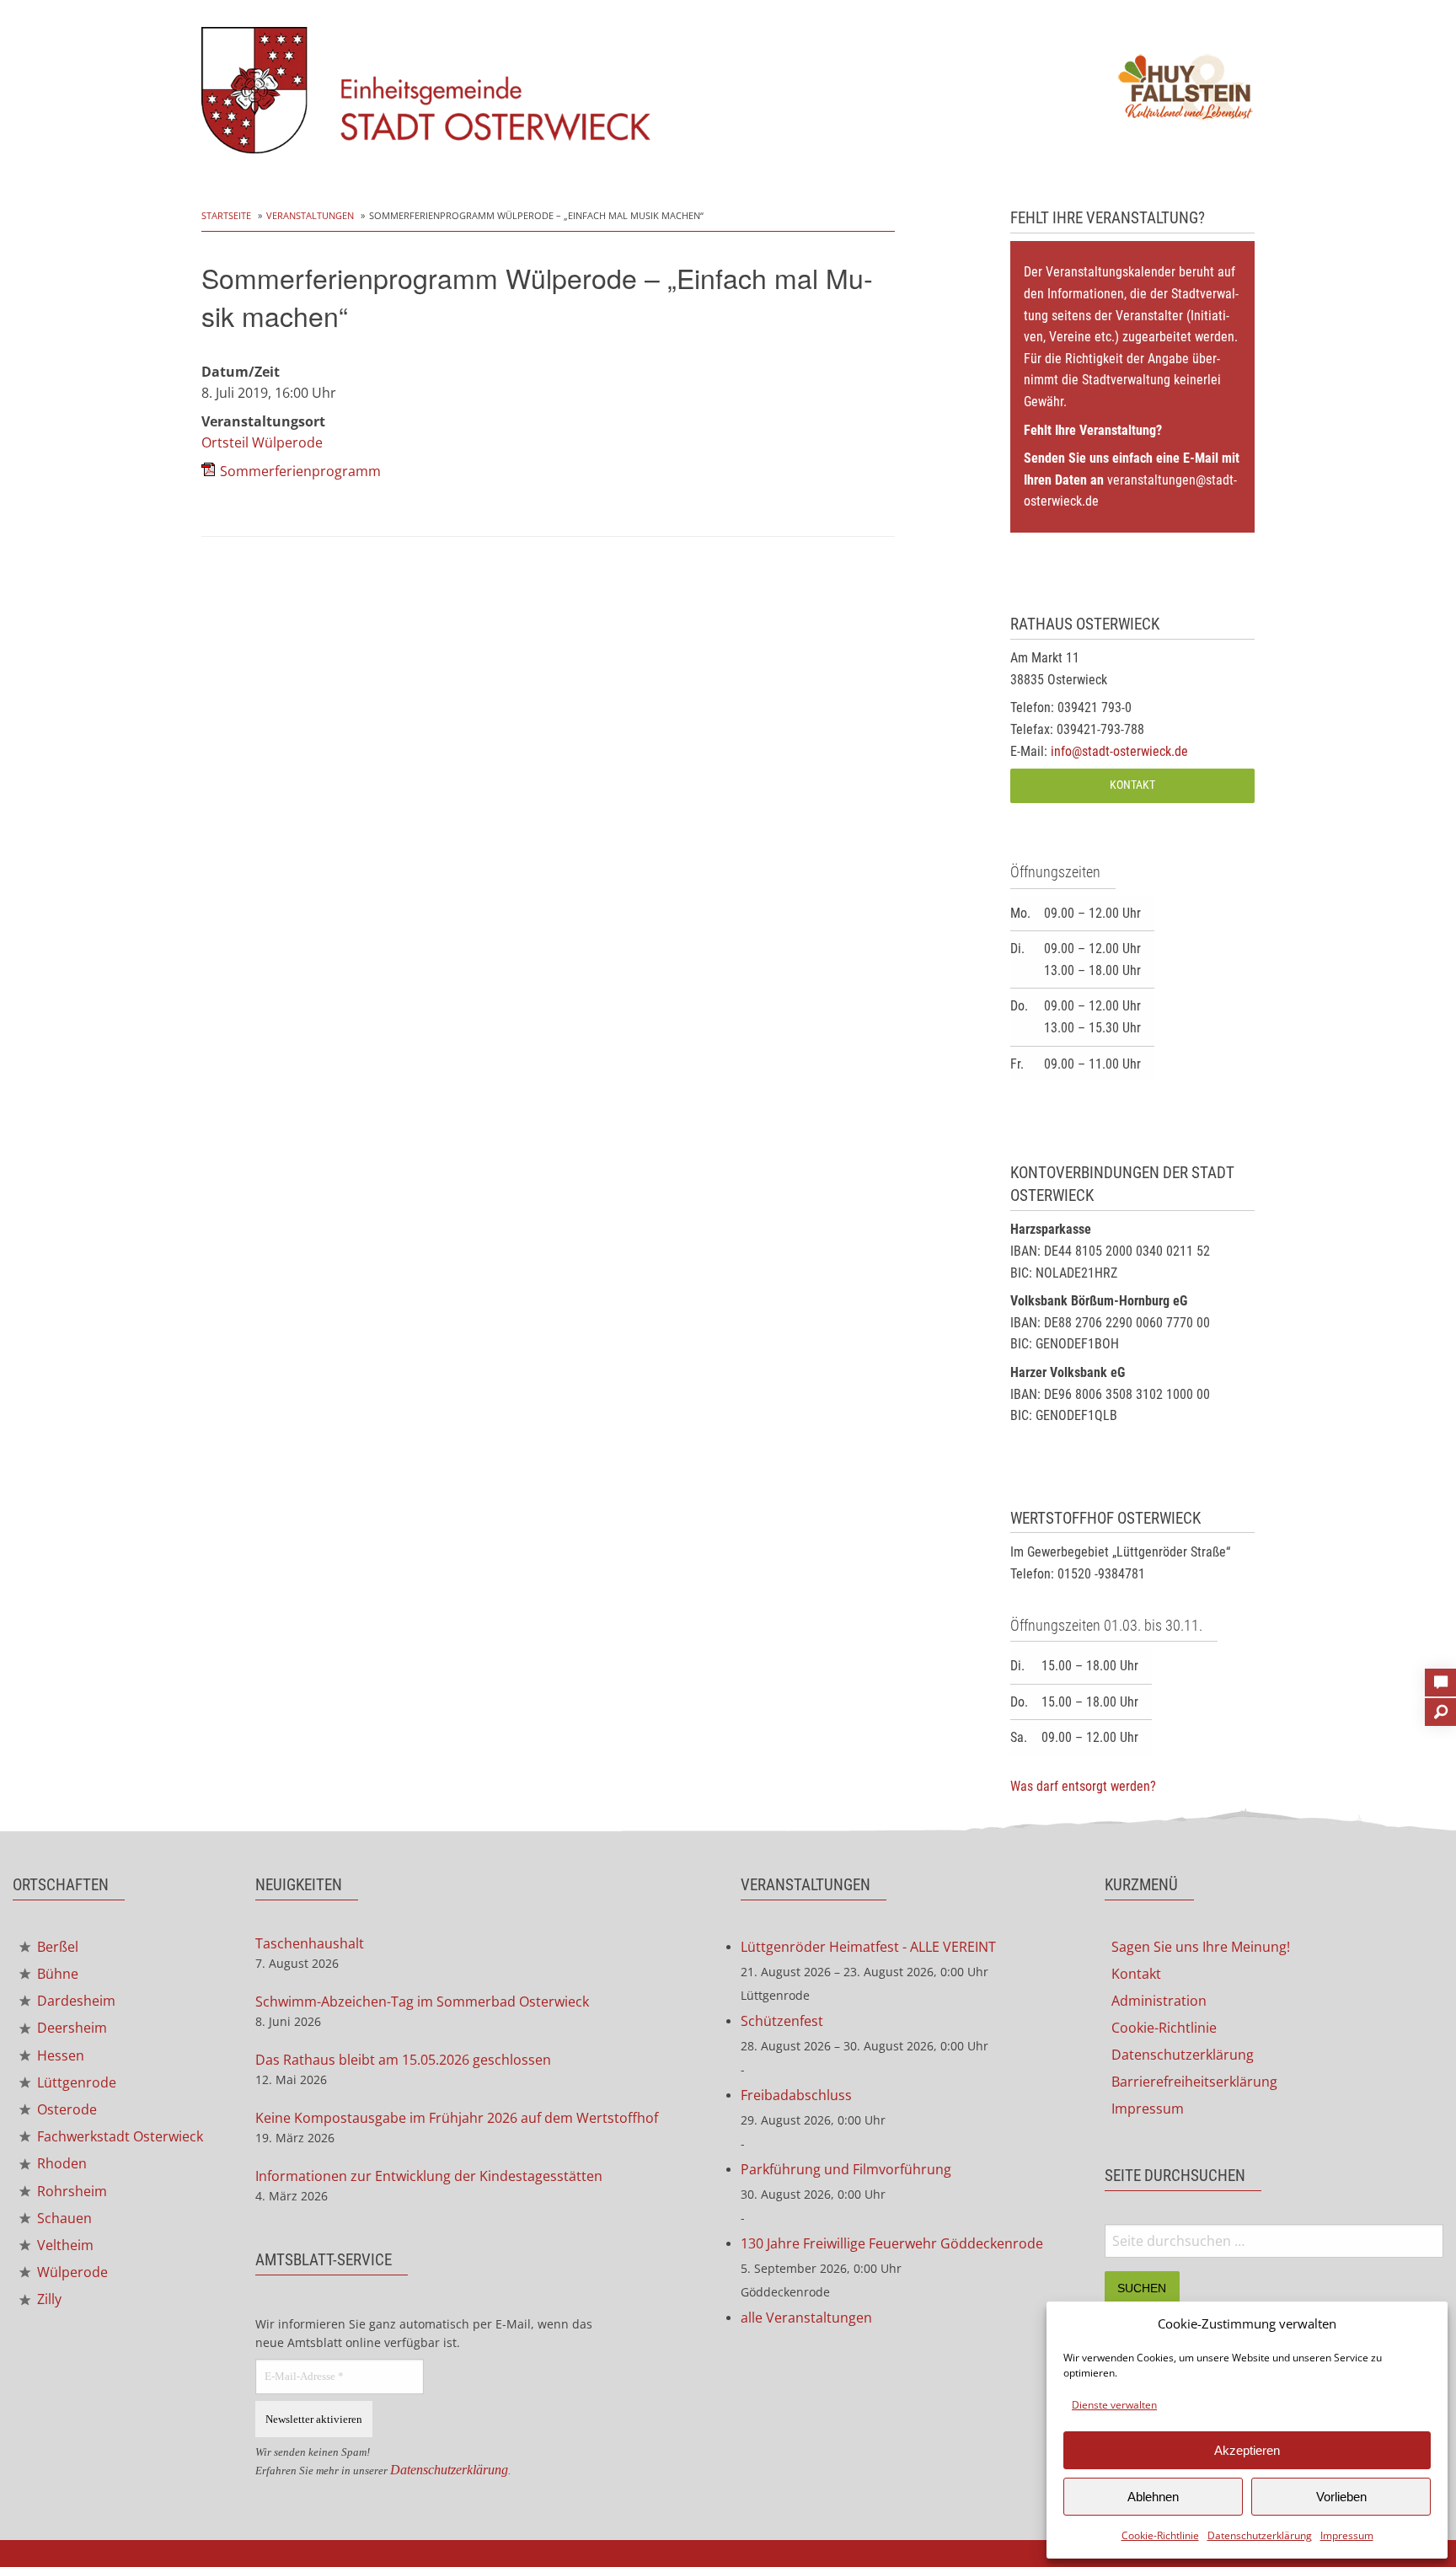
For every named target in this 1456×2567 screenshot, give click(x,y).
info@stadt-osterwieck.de (1119, 751)
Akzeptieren (1247, 2450)
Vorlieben (1341, 2497)
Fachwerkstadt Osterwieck (118, 2136)
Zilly (48, 2299)
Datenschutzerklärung (1260, 2535)
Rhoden (60, 2163)
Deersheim (70, 2028)
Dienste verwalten (1114, 2405)
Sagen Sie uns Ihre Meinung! (1201, 1947)
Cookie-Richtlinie (1160, 2535)
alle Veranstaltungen (806, 2318)
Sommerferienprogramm (300, 471)
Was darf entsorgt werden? (1083, 1786)
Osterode (65, 2109)
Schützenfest (782, 2021)
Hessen (59, 2055)
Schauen (63, 2218)
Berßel (56, 1947)
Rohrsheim (70, 2191)
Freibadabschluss (796, 2095)
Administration (1159, 2001)
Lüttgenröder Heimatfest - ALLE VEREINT (868, 1947)
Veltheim (64, 2245)
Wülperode (71, 2272)
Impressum (1347, 2535)
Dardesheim (75, 2001)
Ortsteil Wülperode (262, 442)
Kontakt (1132, 785)
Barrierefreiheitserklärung (1194, 2082)
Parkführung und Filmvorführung (846, 2169)
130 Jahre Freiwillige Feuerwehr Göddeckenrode (892, 2243)
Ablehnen (1153, 2497)
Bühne (56, 1974)
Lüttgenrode (75, 2082)
